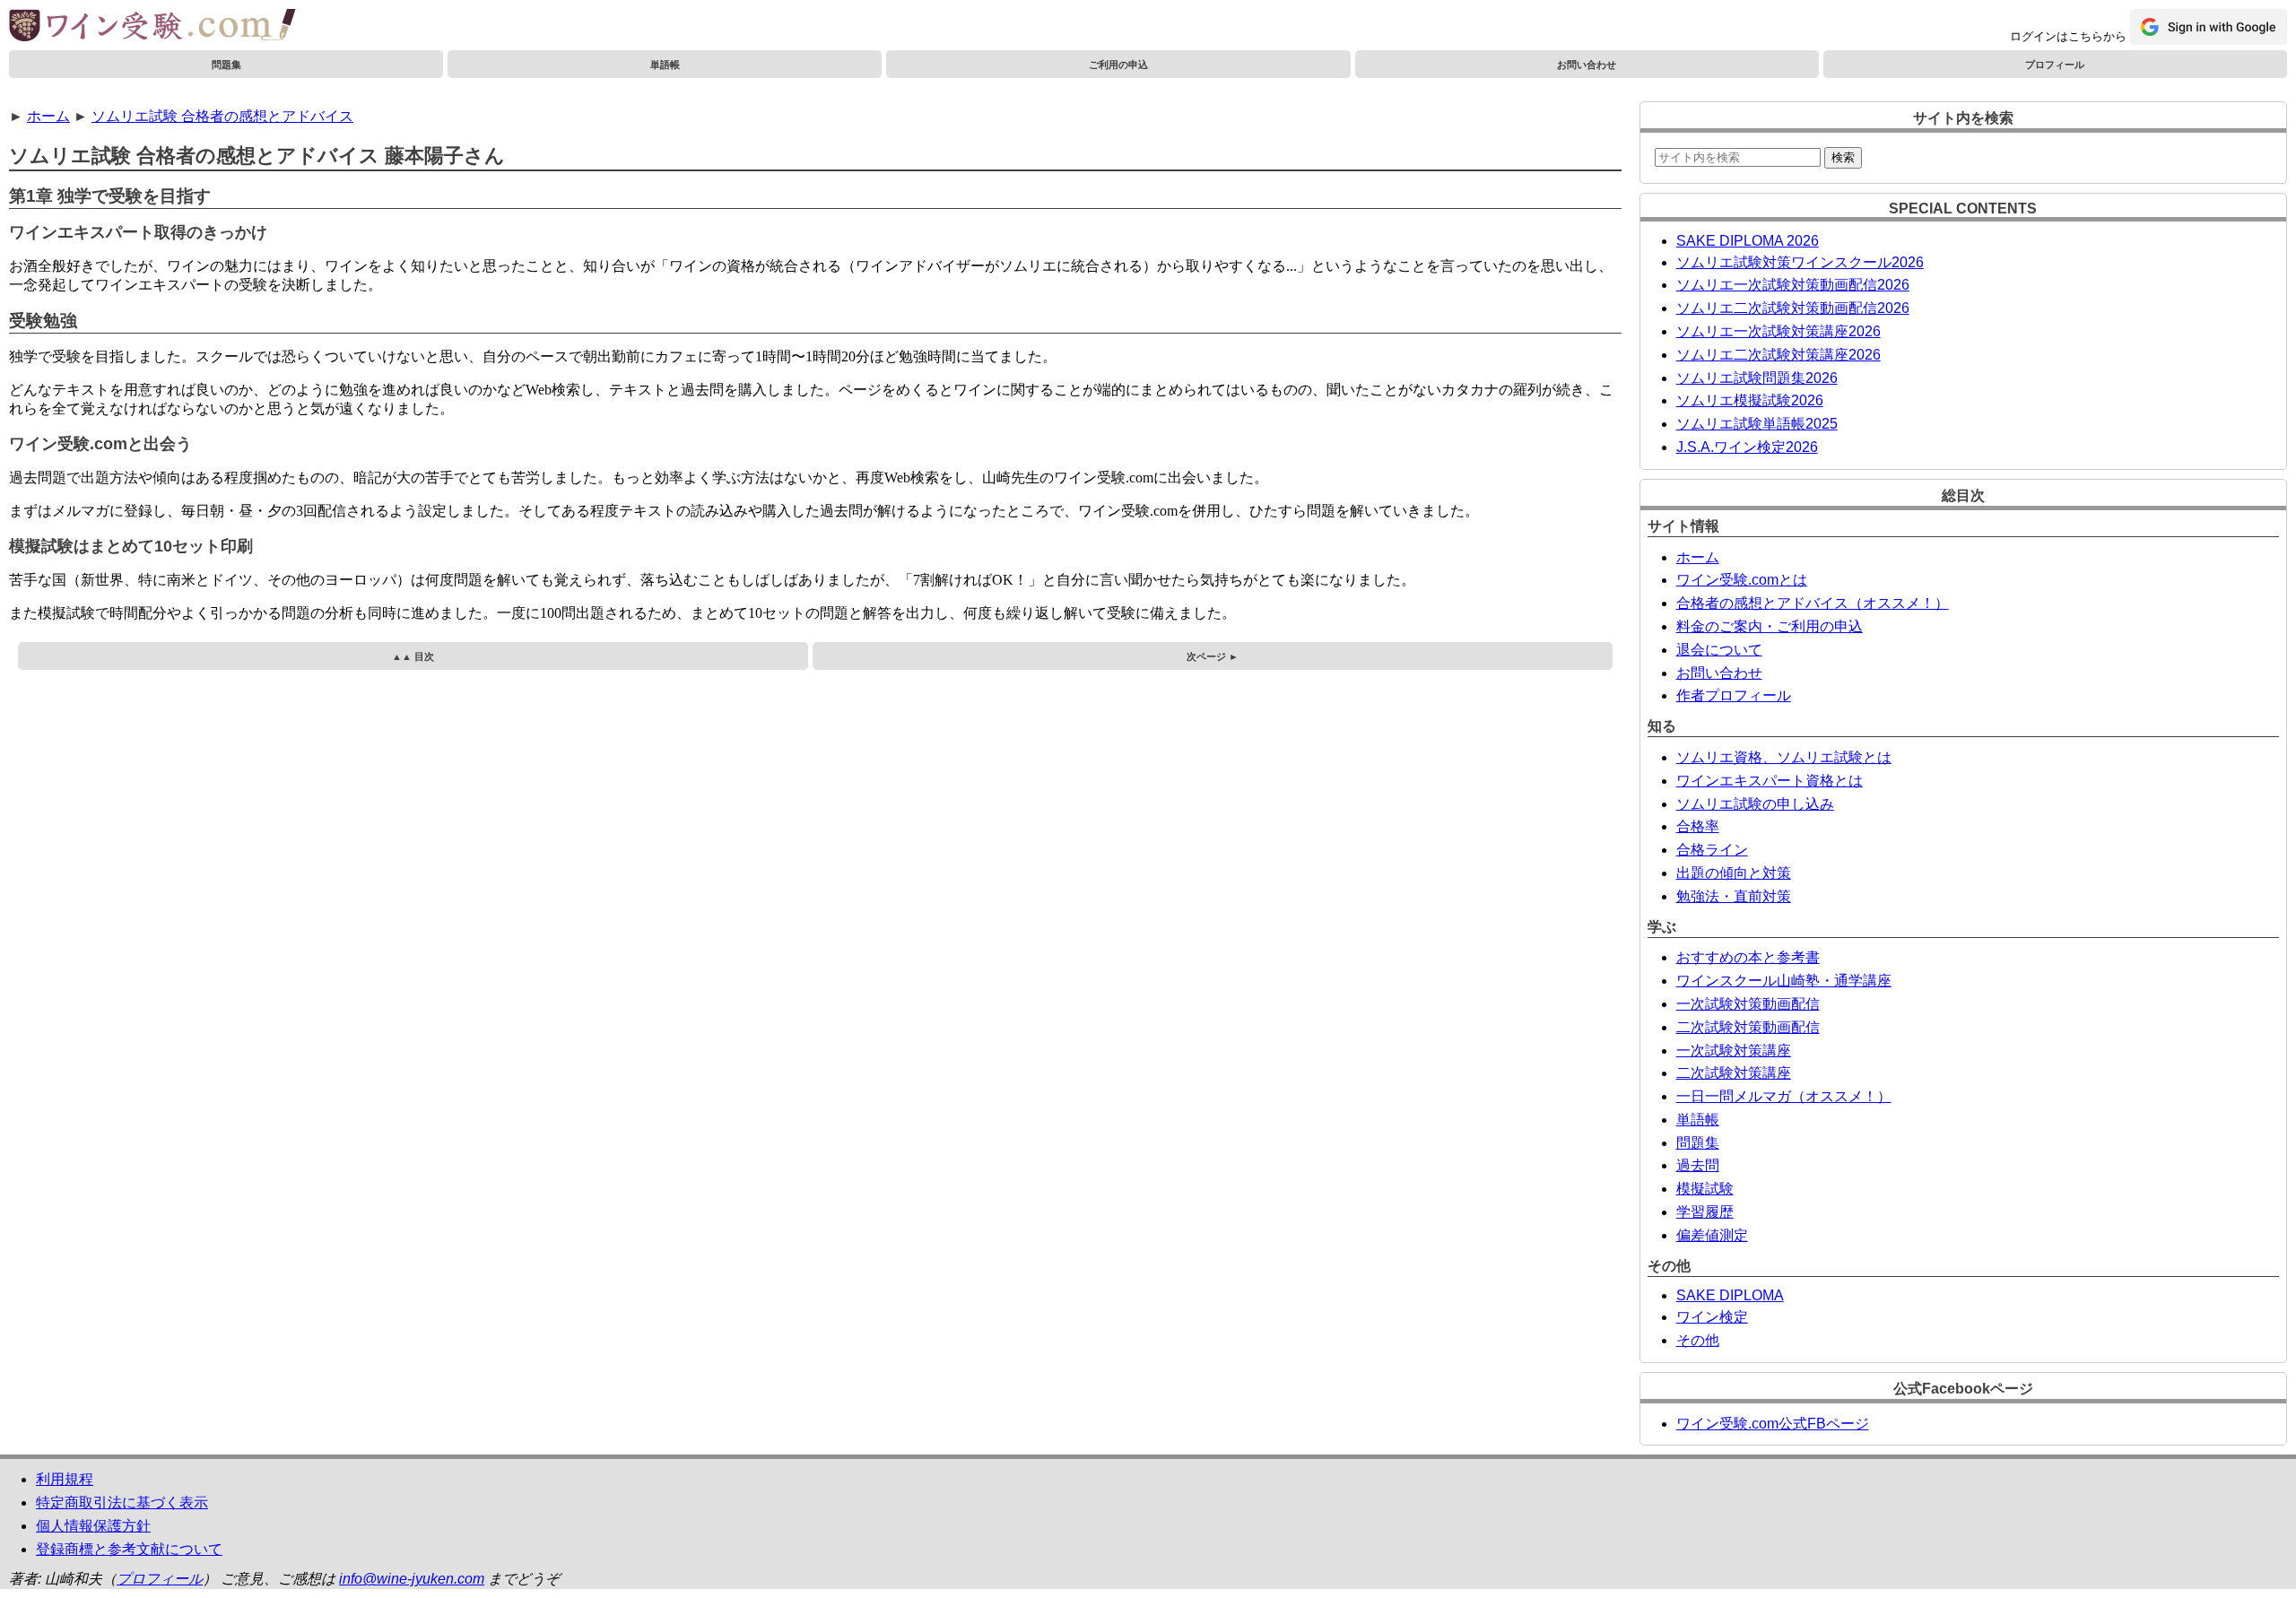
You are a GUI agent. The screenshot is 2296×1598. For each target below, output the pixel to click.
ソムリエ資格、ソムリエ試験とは (1784, 757)
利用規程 (65, 1479)
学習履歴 (1705, 1212)
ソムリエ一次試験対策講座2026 (1779, 331)
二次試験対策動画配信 (1748, 1027)
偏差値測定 (1712, 1235)
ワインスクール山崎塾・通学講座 (1784, 981)
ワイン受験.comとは (1742, 580)
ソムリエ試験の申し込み (1755, 804)
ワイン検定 (1712, 1317)
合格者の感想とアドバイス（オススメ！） (1813, 603)
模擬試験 (1705, 1189)
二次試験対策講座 (1734, 1073)
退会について (1719, 650)
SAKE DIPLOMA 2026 (1748, 241)
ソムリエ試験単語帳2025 (1757, 424)
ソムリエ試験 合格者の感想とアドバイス (222, 116)
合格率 (1698, 826)
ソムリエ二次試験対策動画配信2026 (1793, 308)
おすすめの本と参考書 (1748, 957)
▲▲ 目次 (413, 656)
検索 (1843, 157)
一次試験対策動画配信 (1748, 1004)
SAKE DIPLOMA (1730, 1295)
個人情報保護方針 (93, 1526)
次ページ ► (1213, 656)
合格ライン (1712, 850)
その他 (1698, 1340)
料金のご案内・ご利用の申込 (1770, 626)
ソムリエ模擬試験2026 (1750, 400)
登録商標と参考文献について (129, 1549)
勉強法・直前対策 (1734, 896)
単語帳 (665, 65)
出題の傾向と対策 (1734, 873)
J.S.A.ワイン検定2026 (1747, 447)
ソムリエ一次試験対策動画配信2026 (1793, 285)
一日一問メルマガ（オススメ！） (1784, 1096)
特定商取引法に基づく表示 (122, 1502)
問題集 (226, 65)
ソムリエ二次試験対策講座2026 (1779, 355)
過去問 (1698, 1165)
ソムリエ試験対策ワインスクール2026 (1800, 262)
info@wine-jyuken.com (412, 1579)
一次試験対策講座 (1734, 1051)
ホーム (48, 116)
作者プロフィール (1734, 695)
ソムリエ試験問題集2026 (1757, 378)
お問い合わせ (1587, 65)
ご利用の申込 (1118, 65)
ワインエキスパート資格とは (1770, 781)
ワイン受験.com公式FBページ (1773, 1424)
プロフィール (2055, 65)
